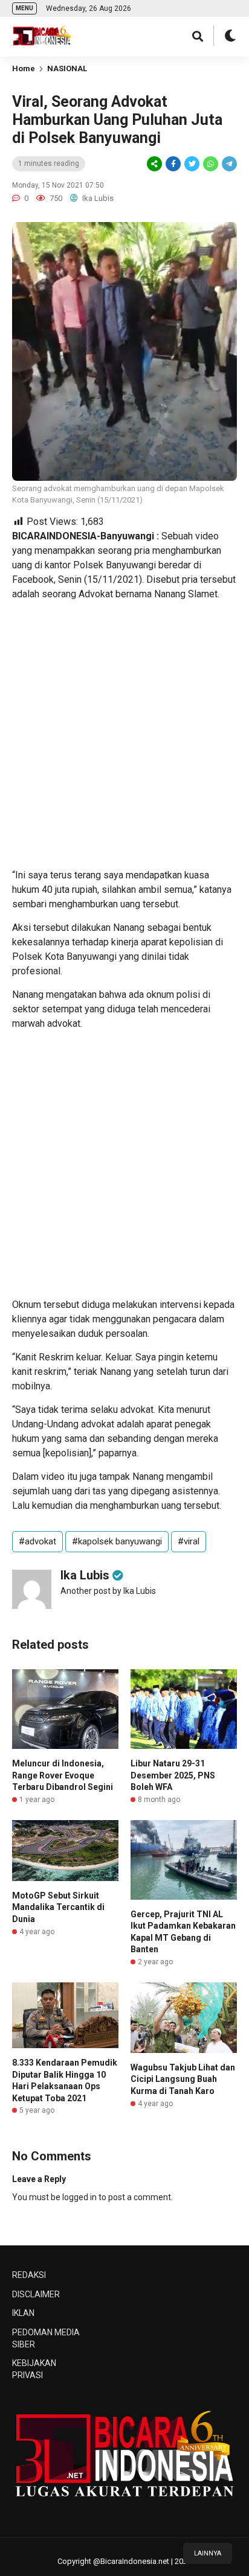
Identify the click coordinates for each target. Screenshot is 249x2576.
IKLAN (23, 2313)
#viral (189, 1541)
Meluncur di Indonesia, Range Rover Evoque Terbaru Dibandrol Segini (63, 1775)
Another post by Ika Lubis (108, 1591)
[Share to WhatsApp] (210, 164)
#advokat (37, 1541)
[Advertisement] (124, 735)
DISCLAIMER (36, 2294)
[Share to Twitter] (192, 164)
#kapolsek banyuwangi (117, 1541)
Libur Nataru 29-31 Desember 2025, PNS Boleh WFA (173, 1775)
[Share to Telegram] (228, 164)
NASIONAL (67, 68)
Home (24, 68)
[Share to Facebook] (173, 164)
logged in (79, 2197)
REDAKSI (29, 2275)
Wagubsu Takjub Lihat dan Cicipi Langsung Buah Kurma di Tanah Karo (183, 2079)
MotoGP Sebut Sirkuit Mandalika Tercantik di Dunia (58, 1907)
